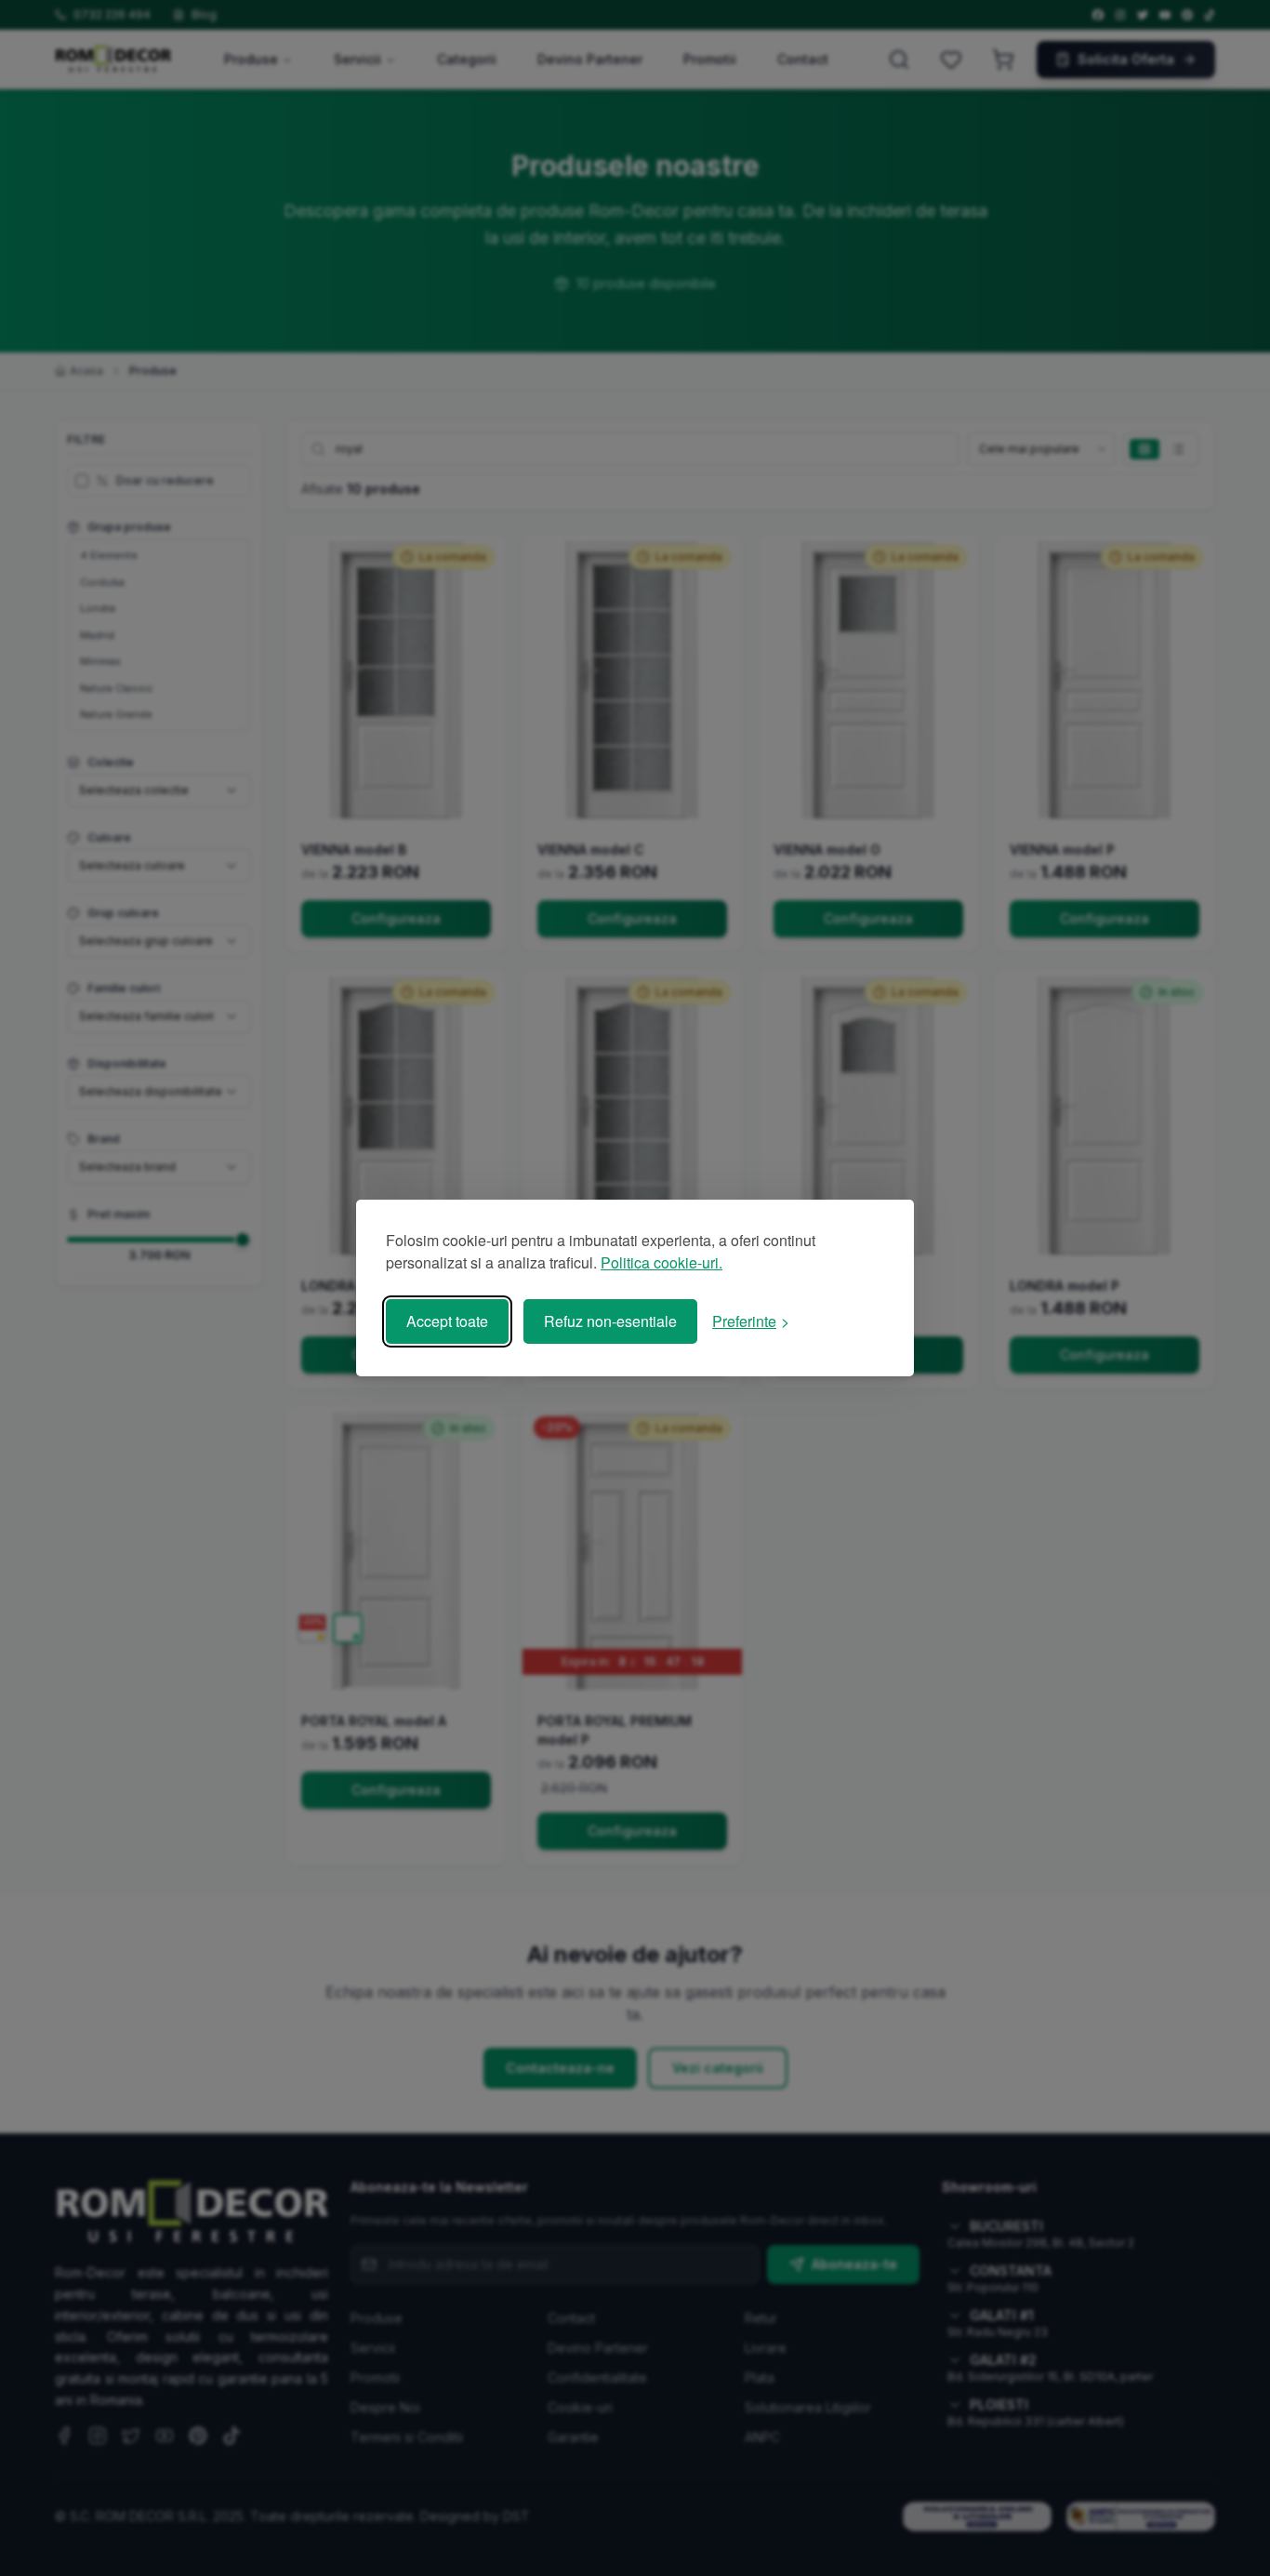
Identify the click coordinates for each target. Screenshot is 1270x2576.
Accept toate (447, 1321)
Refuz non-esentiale (610, 1321)
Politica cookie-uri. (661, 1262)
